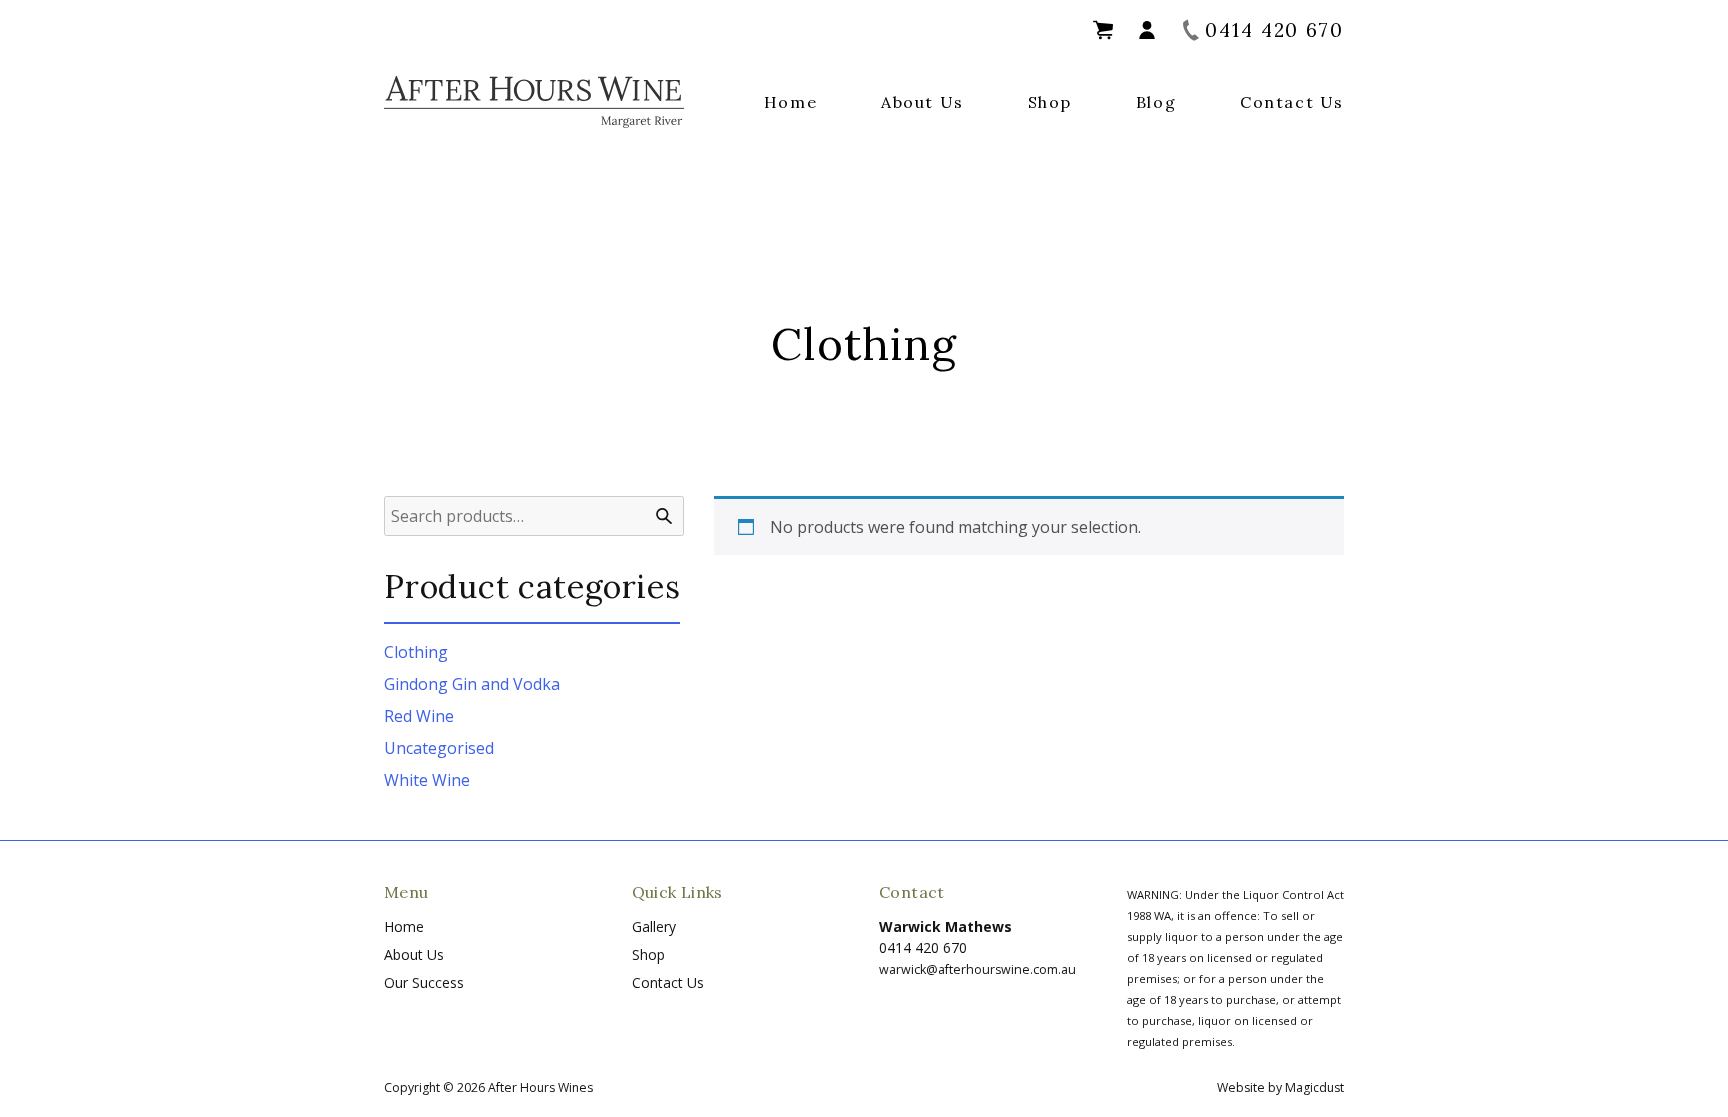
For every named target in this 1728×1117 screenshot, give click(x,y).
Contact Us (1292, 102)
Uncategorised (439, 748)
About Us (922, 102)
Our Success (424, 982)
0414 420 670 (923, 947)
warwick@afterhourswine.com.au (977, 969)
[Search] (664, 516)
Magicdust (1314, 1087)
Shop (1050, 102)
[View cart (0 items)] (1103, 30)
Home (790, 102)
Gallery (654, 926)
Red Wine (419, 716)
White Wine (427, 780)
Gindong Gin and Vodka (472, 684)
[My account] (1147, 30)
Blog (1156, 102)
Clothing (416, 652)
